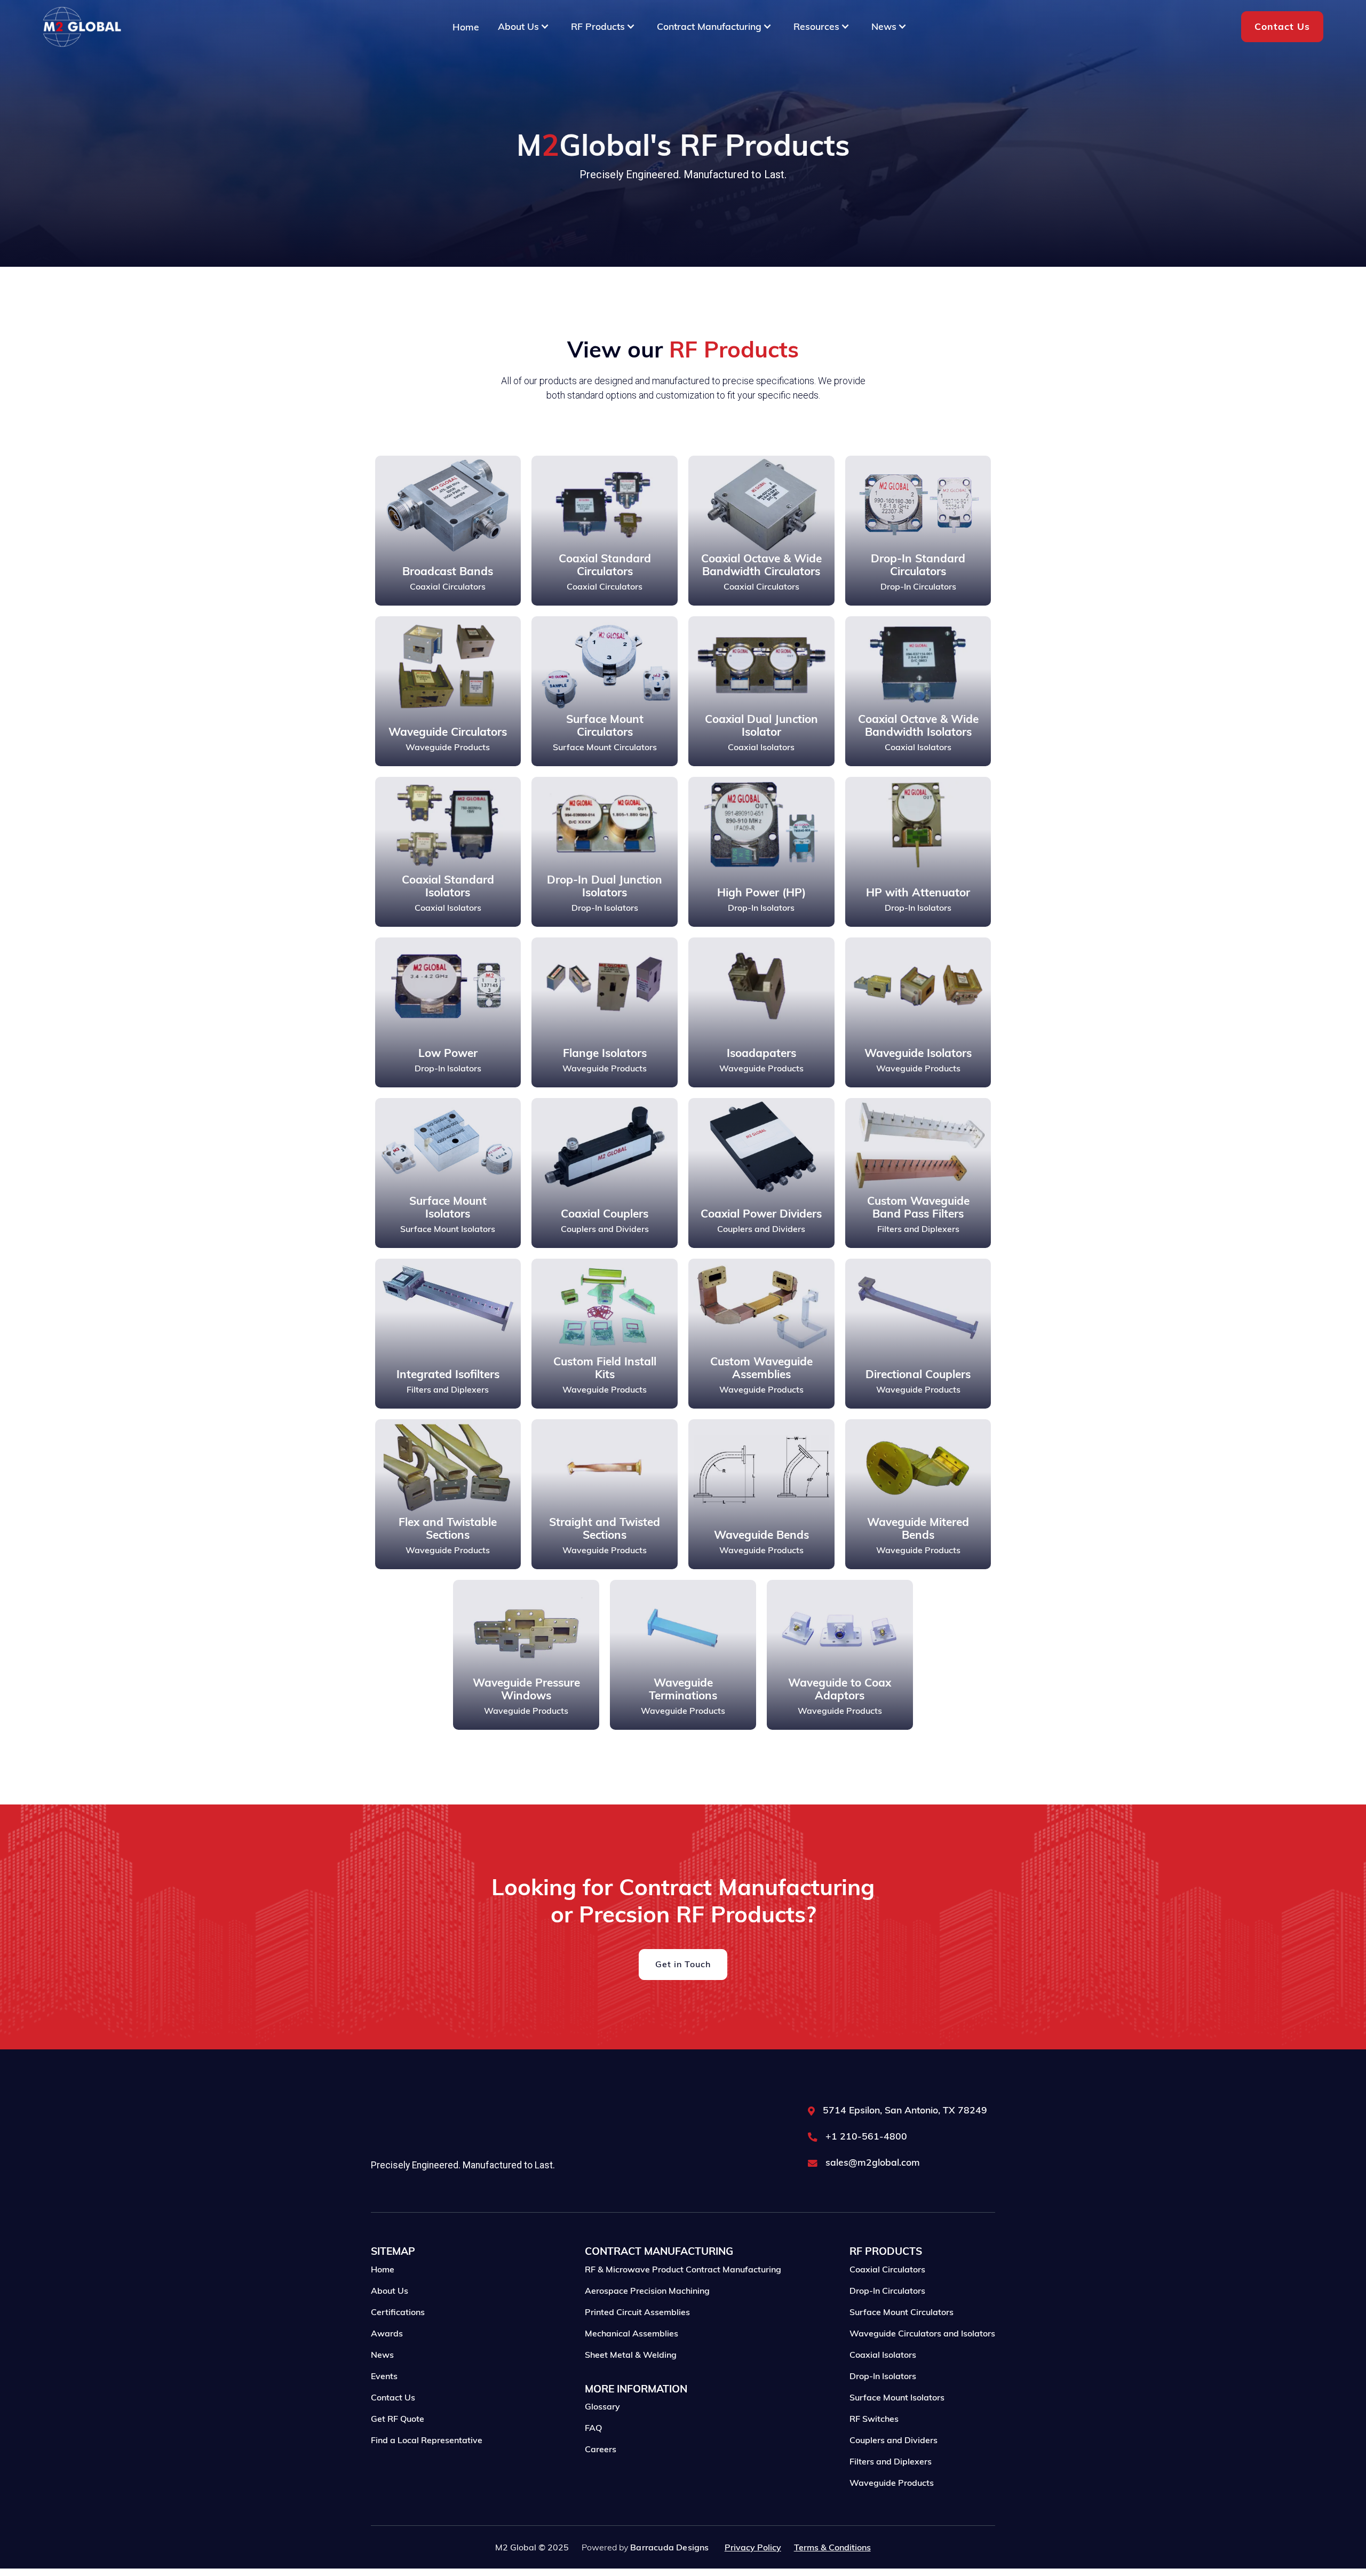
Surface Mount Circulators (902, 2312)
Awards (387, 2333)
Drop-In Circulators (887, 2291)
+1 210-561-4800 (866, 2136)
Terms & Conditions (832, 2547)
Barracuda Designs (669, 2547)
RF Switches (874, 2419)
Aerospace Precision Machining (647, 2291)
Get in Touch (683, 1964)
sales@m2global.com (873, 2162)
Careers (601, 2449)
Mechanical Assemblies (632, 2333)
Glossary (602, 2406)
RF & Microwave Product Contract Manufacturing (683, 2269)
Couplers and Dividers (894, 2440)
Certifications (398, 2312)
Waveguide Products (892, 2483)
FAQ (593, 2428)
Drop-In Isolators (883, 2376)
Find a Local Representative (427, 2440)
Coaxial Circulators (887, 2269)
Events (384, 2376)
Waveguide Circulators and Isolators (922, 2333)
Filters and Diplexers (891, 2461)
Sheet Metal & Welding (631, 2355)
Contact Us (1282, 26)
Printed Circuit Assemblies (637, 2312)
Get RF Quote (398, 2419)
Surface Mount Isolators (897, 2397)
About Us (390, 2291)
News (382, 2355)
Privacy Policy (753, 2547)
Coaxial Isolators (883, 2355)
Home (466, 27)
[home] (82, 27)
